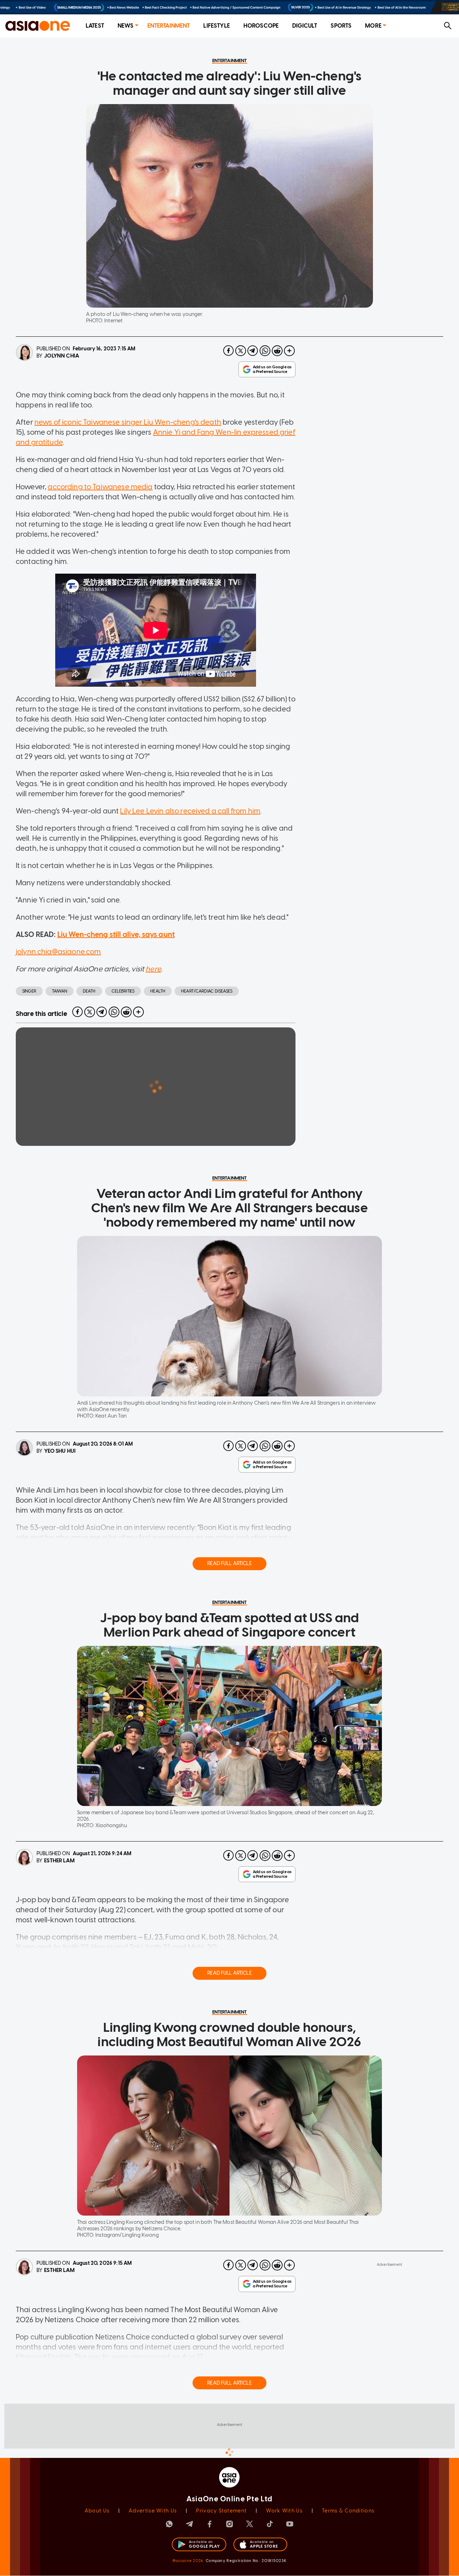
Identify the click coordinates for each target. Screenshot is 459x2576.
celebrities (123, 991)
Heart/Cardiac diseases (207, 991)
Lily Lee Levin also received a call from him (190, 811)
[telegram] (253, 351)
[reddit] (277, 351)
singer (29, 991)
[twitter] (241, 351)
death (89, 991)
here (153, 969)
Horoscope (261, 26)
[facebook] (228, 351)
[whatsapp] (265, 351)
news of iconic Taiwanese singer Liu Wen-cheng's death (128, 422)
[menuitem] (95, 26)
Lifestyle (216, 26)
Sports (341, 26)
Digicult (305, 26)
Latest (95, 26)
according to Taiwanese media (100, 487)
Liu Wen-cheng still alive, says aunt (116, 934)
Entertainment (169, 26)
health (158, 991)
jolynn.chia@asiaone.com (58, 952)
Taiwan (60, 991)
